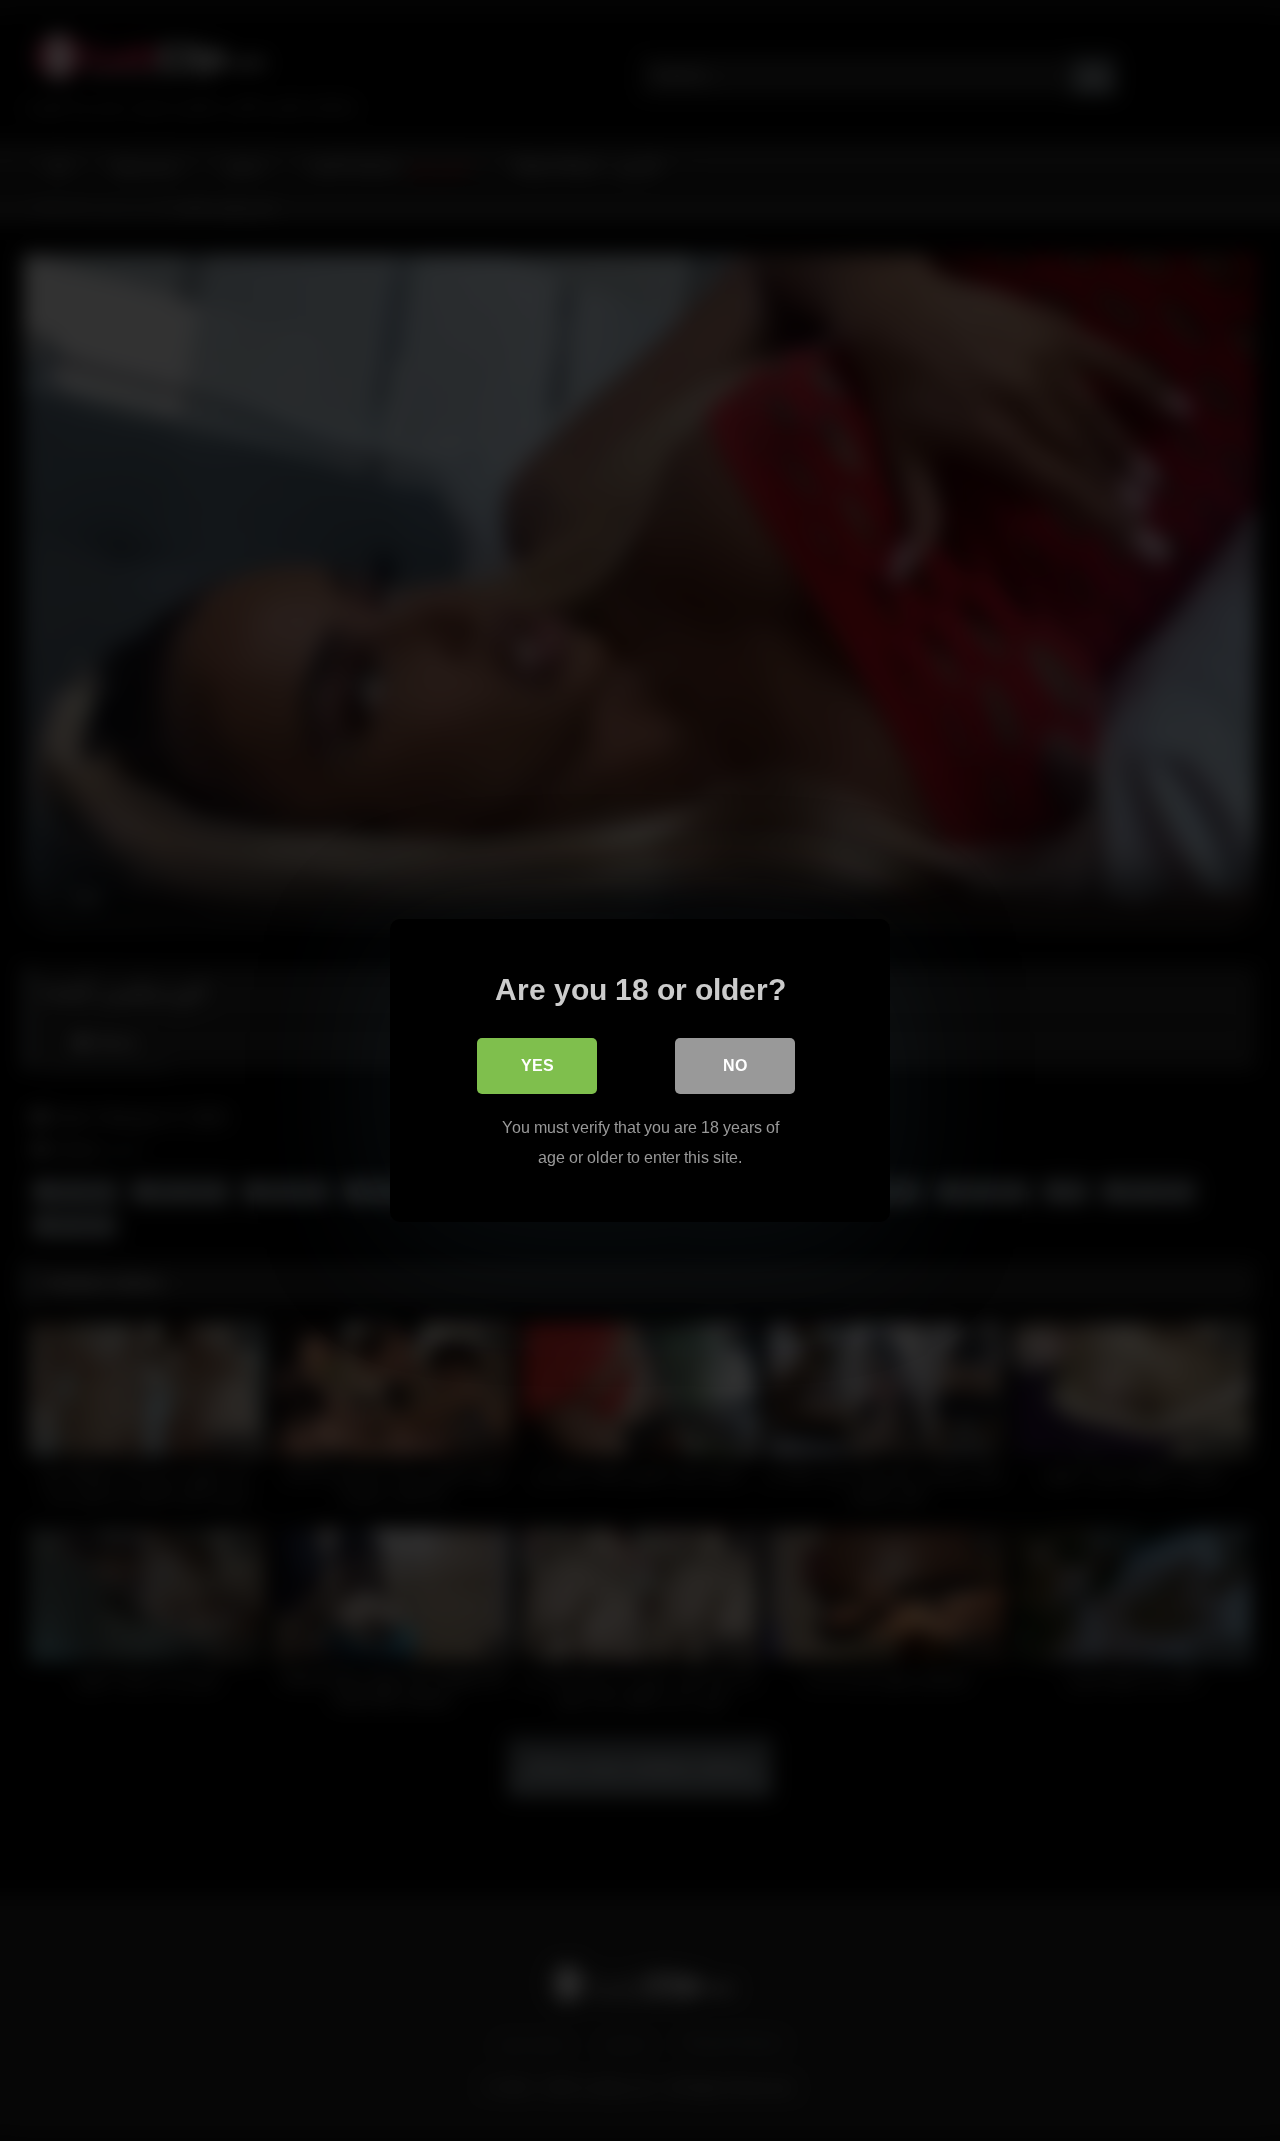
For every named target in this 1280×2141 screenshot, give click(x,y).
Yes (537, 1065)
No (735, 1065)
